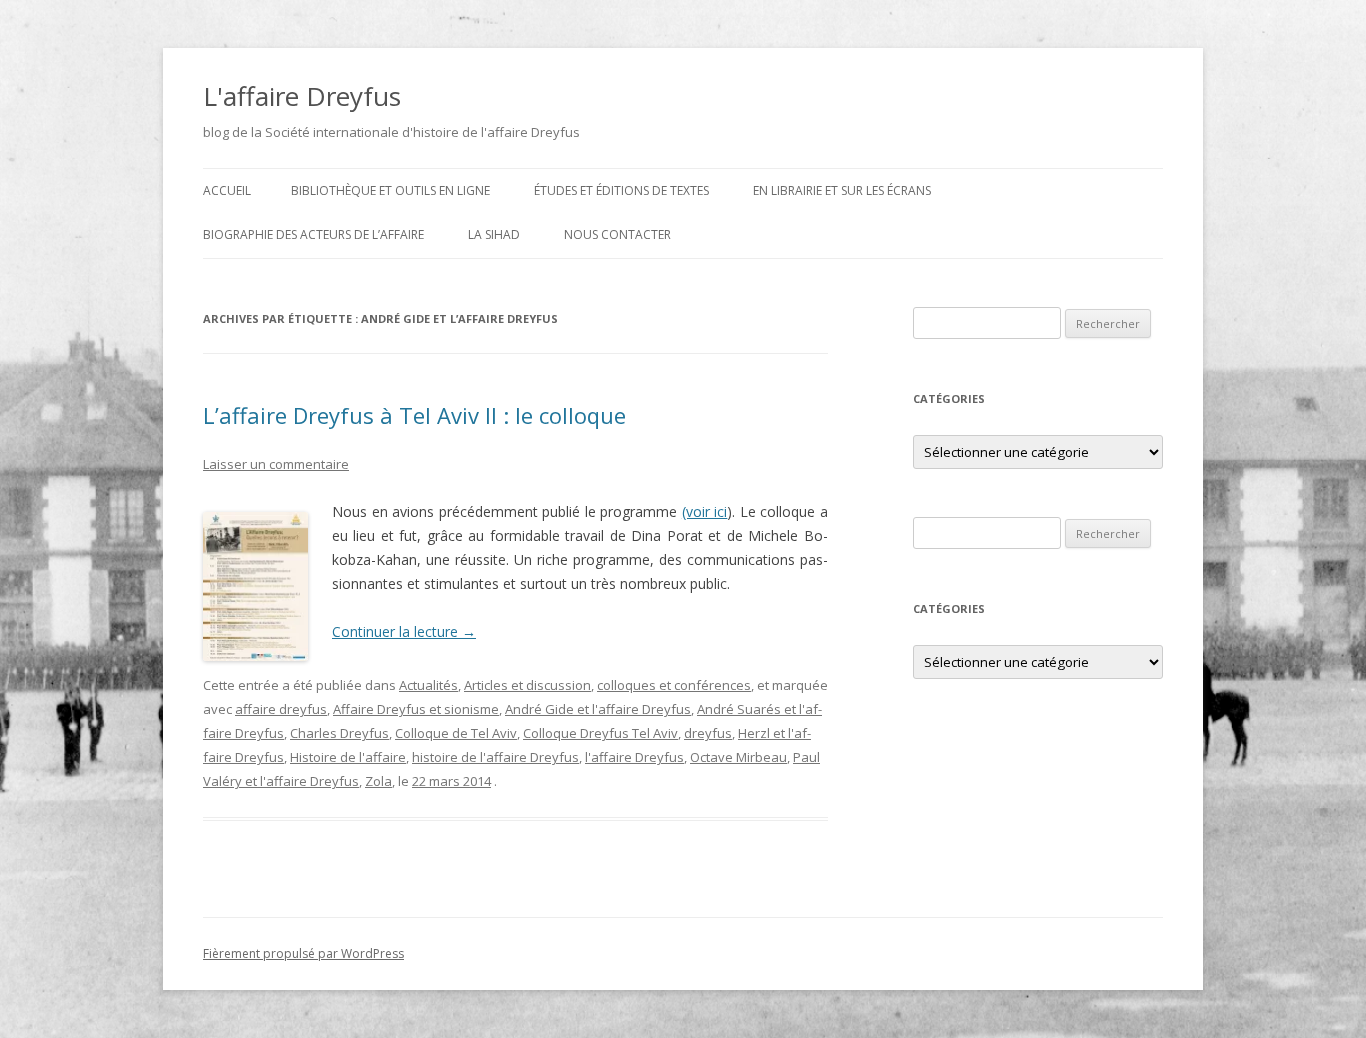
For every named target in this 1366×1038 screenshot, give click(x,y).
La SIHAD (494, 234)
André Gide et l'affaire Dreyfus (598, 709)
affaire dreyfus (281, 709)
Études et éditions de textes (621, 190)
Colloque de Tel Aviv (456, 733)
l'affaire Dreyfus (634, 757)
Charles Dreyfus (339, 733)
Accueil (227, 190)
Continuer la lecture (404, 631)
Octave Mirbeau (738, 757)
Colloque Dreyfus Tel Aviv (600, 733)
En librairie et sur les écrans (842, 190)
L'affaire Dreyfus (302, 96)
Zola (378, 781)
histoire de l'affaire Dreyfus (495, 757)
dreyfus (708, 733)
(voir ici (705, 511)
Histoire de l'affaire (348, 757)
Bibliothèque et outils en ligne (390, 190)
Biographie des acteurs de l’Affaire (313, 234)
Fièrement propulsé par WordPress (303, 953)
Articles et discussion (527, 685)
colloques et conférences (674, 685)
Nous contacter (617, 234)
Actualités (428, 685)
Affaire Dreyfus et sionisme (416, 709)
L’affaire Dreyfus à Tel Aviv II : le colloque (414, 415)
